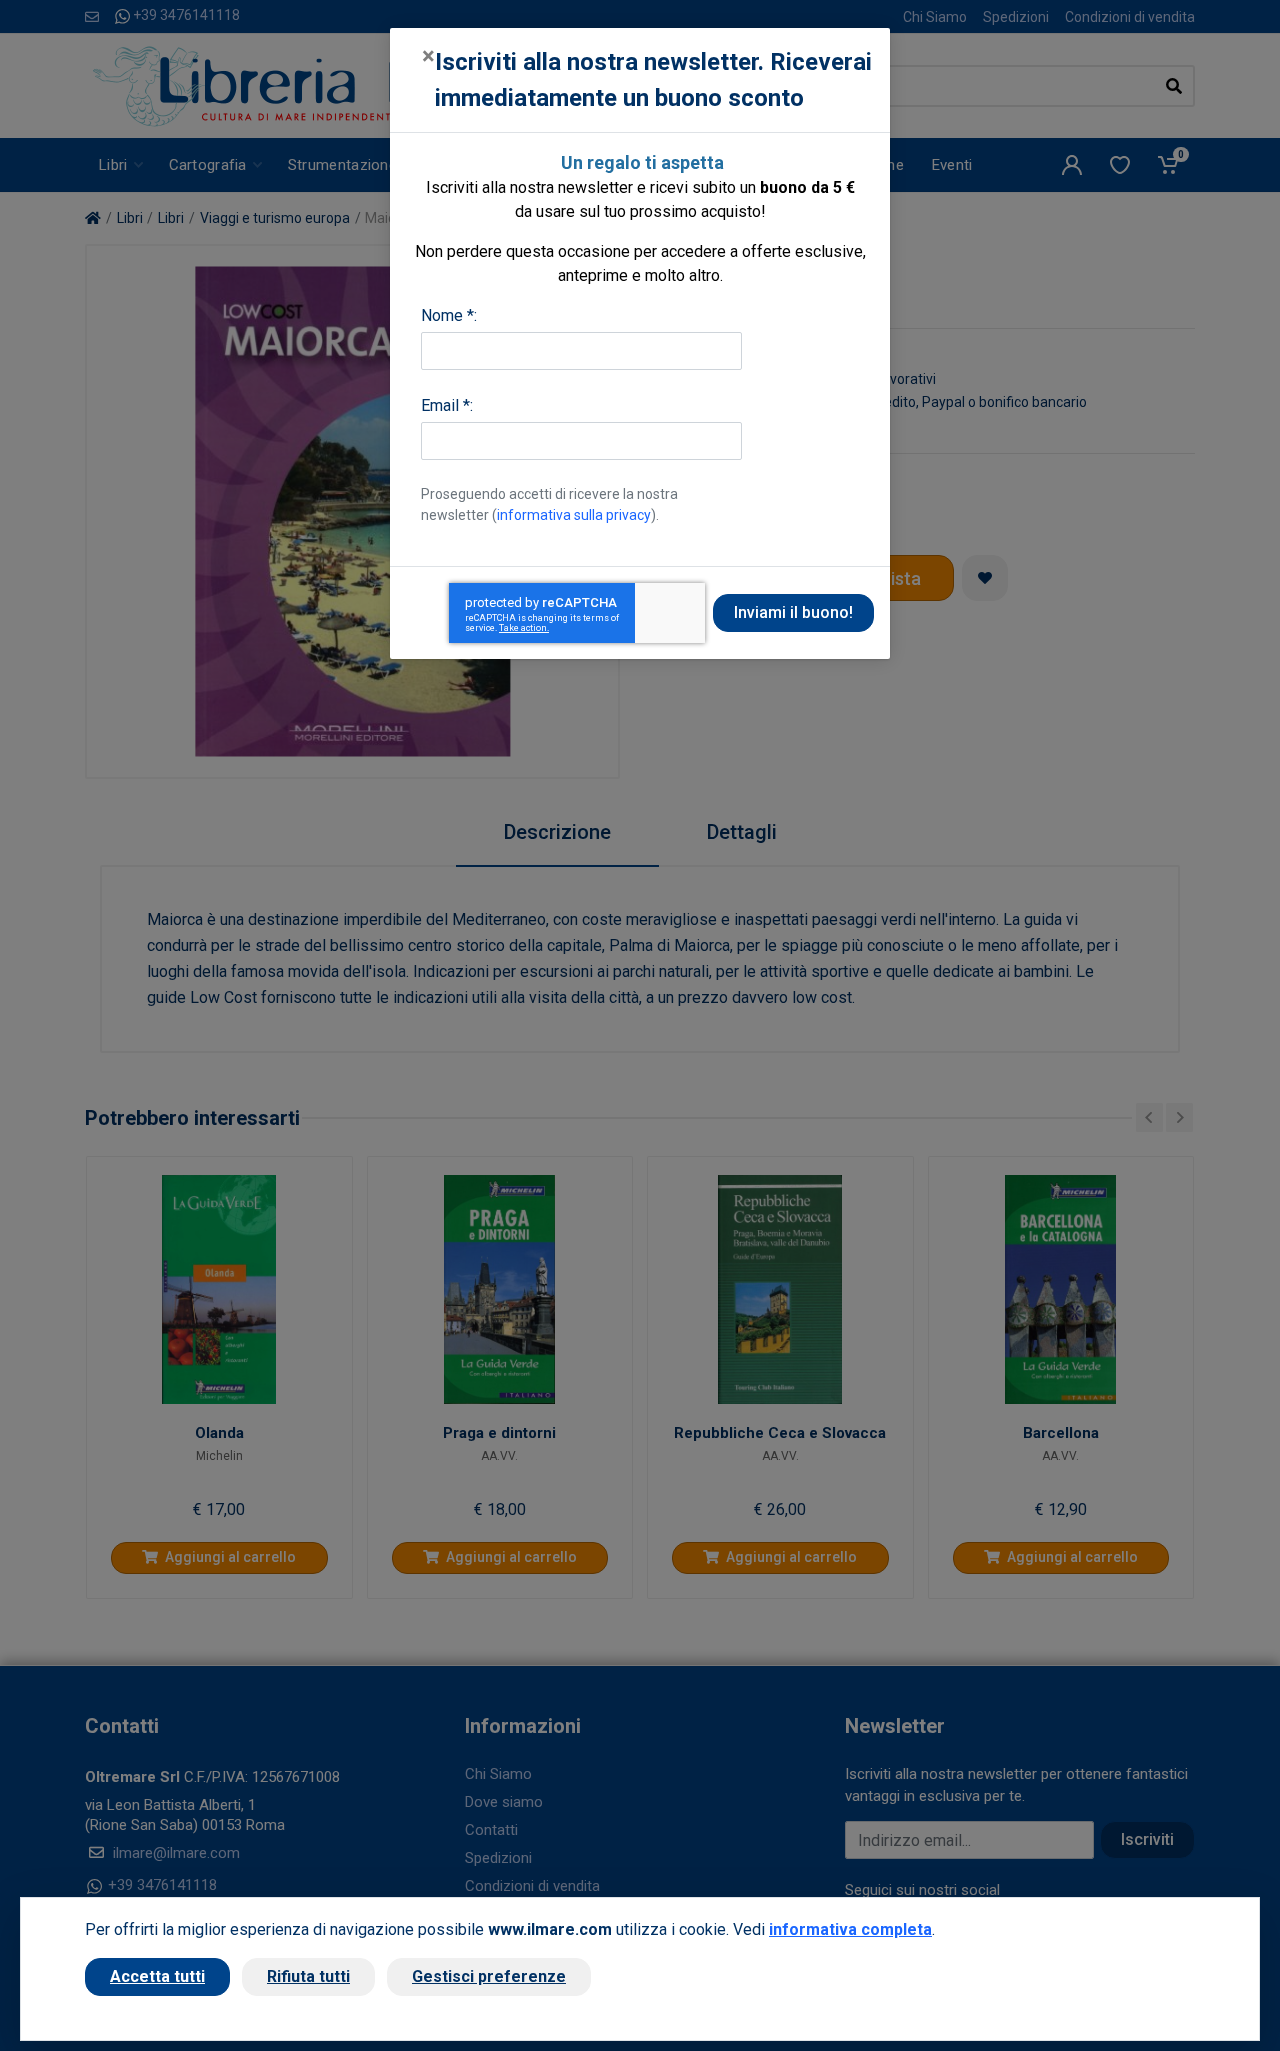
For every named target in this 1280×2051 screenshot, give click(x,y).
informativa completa (850, 1929)
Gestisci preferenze (489, 1976)
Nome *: (449, 315)
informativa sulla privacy (574, 515)
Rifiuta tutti (308, 1976)
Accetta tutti (157, 1976)
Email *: (447, 405)
